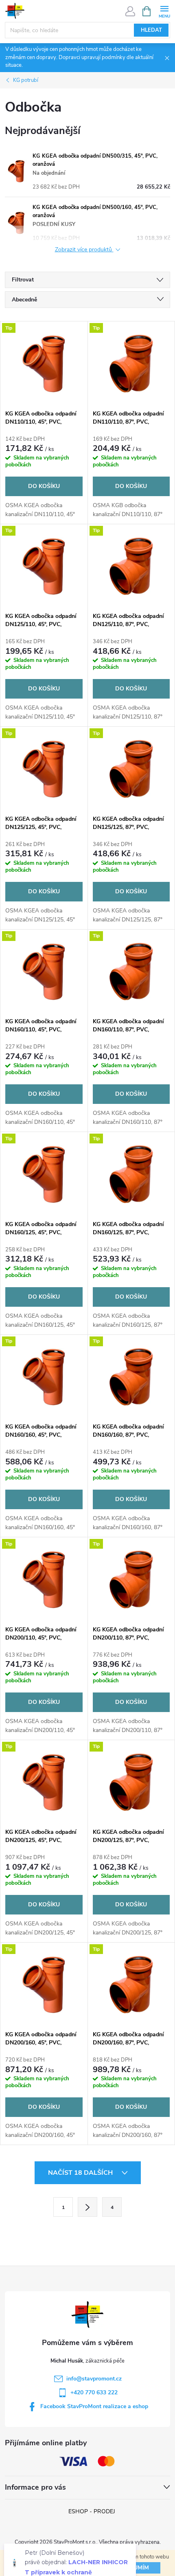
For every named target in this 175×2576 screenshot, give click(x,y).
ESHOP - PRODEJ (92, 2511)
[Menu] (164, 11)
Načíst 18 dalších (81, 2173)
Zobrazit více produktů (84, 250)
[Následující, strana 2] (87, 2207)
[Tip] (44, 363)
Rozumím (135, 2568)
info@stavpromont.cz (94, 2379)
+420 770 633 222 (94, 2392)
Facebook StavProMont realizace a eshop (94, 2406)
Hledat (151, 30)
